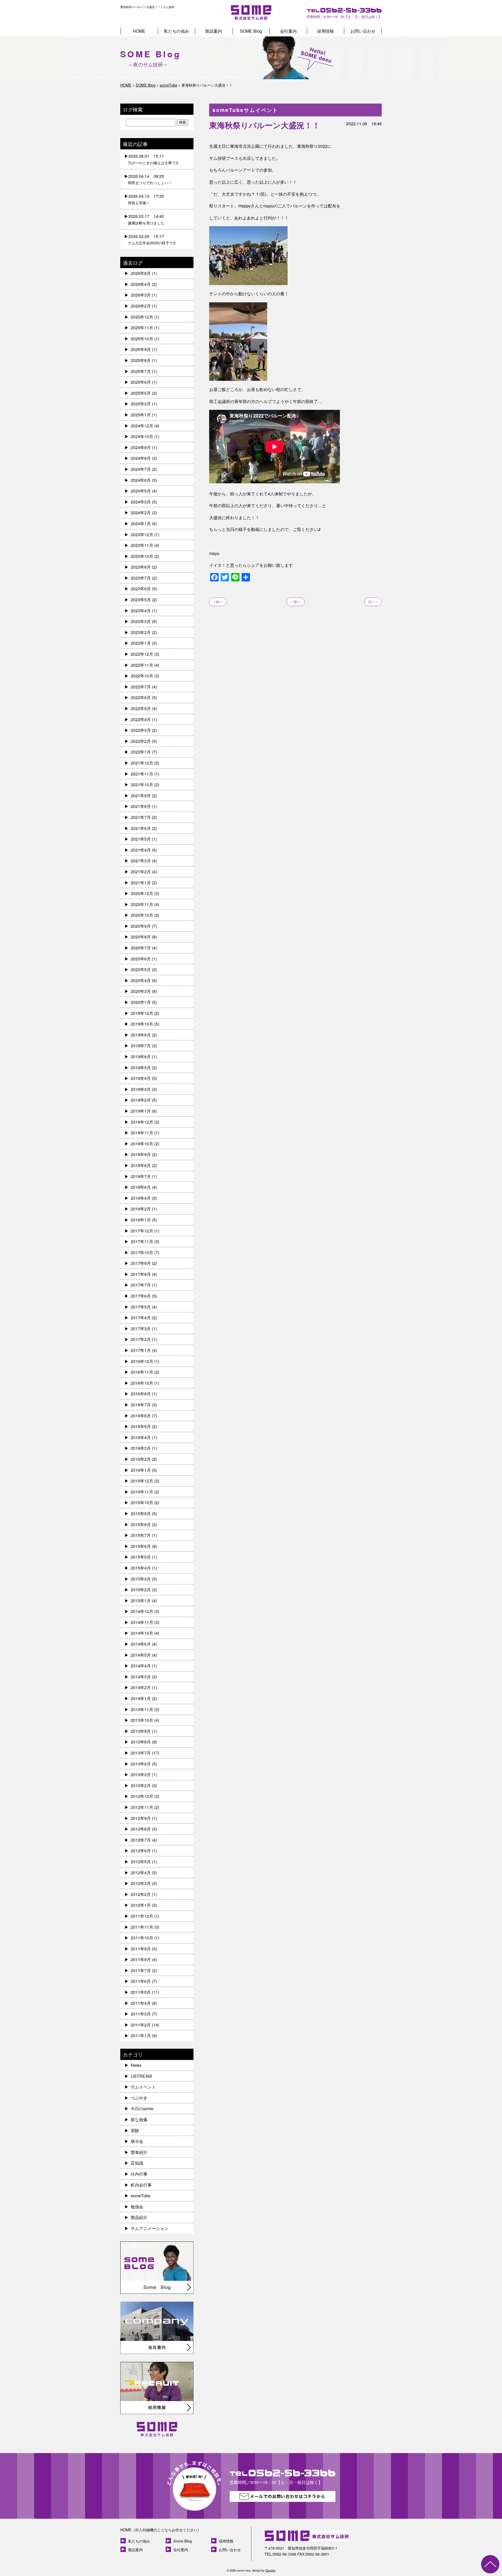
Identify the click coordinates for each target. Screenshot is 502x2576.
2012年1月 (141, 1905)
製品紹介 (139, 2217)
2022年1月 (141, 752)
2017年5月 (141, 1307)
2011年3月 (141, 2014)
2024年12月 (142, 426)
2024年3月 (141, 502)
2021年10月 (142, 785)
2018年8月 (141, 1165)
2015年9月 (141, 1513)
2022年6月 (141, 697)
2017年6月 (141, 1296)
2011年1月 (141, 2036)
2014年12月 (142, 1611)
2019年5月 (141, 1068)
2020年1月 (141, 1002)
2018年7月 (141, 1176)
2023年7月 (141, 578)
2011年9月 (141, 1949)
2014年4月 (141, 1666)
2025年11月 (142, 328)
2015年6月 (141, 1546)
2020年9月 (141, 926)
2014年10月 (142, 1633)
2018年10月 (142, 1144)
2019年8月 (141, 1035)
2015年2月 (141, 1590)
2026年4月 (141, 284)
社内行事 (139, 2174)
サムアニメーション (150, 2228)
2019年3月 (141, 1089)
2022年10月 (142, 676)
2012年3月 (141, 1883)
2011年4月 (141, 2003)
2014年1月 (141, 1698)
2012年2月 (141, 1894)
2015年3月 (141, 1579)
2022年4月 (141, 719)
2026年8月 (141, 273)
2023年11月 (142, 545)
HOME (139, 31)
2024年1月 (141, 523)
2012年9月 (141, 1818)
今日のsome (142, 2108)
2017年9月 (141, 1263)
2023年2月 (141, 632)
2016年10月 (142, 1383)
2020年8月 (141, 937)
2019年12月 (142, 1013)
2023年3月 (141, 621)
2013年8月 (141, 1742)
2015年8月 (141, 1524)
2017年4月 (141, 1318)
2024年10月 (142, 436)
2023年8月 (141, 567)
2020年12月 (142, 893)
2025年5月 (141, 393)
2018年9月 (141, 1154)
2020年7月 (141, 948)
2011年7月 (141, 1970)
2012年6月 (141, 1851)
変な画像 (139, 2119)
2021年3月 (141, 861)
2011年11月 (142, 1927)
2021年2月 (141, 872)
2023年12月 (142, 534)
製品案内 (214, 31)
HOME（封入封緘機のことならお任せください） (161, 2530)
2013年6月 (141, 1764)
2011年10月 (142, 1938)
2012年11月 (142, 1807)
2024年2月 (141, 513)
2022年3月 (141, 730)
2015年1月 (141, 1601)
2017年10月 (142, 1252)
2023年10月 (142, 556)
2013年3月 (141, 1774)
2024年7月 (141, 469)
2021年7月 (141, 817)
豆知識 (137, 2163)
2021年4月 (141, 850)
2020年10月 (142, 915)
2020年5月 (141, 969)
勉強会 (137, 2207)
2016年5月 (141, 1426)
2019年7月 (141, 1046)
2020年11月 (142, 904)
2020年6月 (141, 959)
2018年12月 (142, 1122)
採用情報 (326, 31)
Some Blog (183, 2541)
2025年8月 (141, 360)
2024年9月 (141, 447)
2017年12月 (142, 1231)
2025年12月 (142, 317)
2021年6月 (141, 828)
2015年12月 (142, 1481)
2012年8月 (141, 1829)
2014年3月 (141, 1677)
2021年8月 (141, 806)
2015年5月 (141, 1557)
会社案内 (288, 31)
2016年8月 (141, 1394)
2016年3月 (141, 1448)
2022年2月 (141, 741)
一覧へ (296, 602)
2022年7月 (141, 687)
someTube (141, 2196)
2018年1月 (141, 1220)
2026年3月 (141, 295)
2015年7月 (141, 1535)
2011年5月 (141, 1992)
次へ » (373, 602)
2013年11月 (142, 1709)
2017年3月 (141, 1329)
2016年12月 (142, 1361)
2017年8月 (141, 1274)
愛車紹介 (139, 2152)
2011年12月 (142, 1916)
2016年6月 (141, 1416)
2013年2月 (141, 1785)
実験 (135, 2130)
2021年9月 (141, 796)
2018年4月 (141, 1198)
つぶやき (139, 2098)
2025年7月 (141, 371)
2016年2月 (141, 1459)
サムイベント (143, 2087)
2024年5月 (141, 491)
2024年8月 (141, 458)
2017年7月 (141, 1285)
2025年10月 (142, 339)
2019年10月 (142, 1024)
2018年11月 (142, 1133)
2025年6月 (141, 382)
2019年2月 (141, 1100)
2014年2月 (141, 1687)
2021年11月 (142, 774)
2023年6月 (141, 589)
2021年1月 (141, 883)
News (136, 2065)
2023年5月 (141, 600)
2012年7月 (141, 1840)
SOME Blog (251, 31)
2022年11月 (142, 665)
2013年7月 (141, 1753)
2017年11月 (142, 1241)
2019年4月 (141, 1078)
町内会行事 (141, 2185)
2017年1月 (141, 1350)
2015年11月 (142, 1492)
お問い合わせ (363, 31)
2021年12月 (142, 763)
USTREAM (141, 2076)
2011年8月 (141, 1959)
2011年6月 (141, 1981)
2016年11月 (142, 1372)
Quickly (270, 2570)
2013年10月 (142, 1720)
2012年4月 (141, 1873)
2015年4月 (141, 1568)
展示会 (137, 2141)
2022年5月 (141, 708)
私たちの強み (176, 31)
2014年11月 (142, 1622)
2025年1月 (141, 415)
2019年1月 (141, 1111)
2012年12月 (142, 1796)
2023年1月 (141, 643)
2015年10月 (142, 1502)
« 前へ (218, 602)
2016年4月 (141, 1437)
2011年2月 (141, 2025)
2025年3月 (141, 404)
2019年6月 (141, 1057)
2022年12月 (142, 654)
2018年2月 (141, 1209)
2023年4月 (141, 611)
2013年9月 (141, 1731)
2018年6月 (141, 1187)
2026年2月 (141, 306)
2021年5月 (141, 839)
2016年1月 (141, 1470)
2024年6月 (141, 480)
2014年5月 (141, 1655)
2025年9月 (141, 349)
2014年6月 (141, 1644)
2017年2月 (141, 1339)
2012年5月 (141, 1862)
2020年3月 (141, 991)
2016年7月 (141, 1405)
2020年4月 (141, 980)
